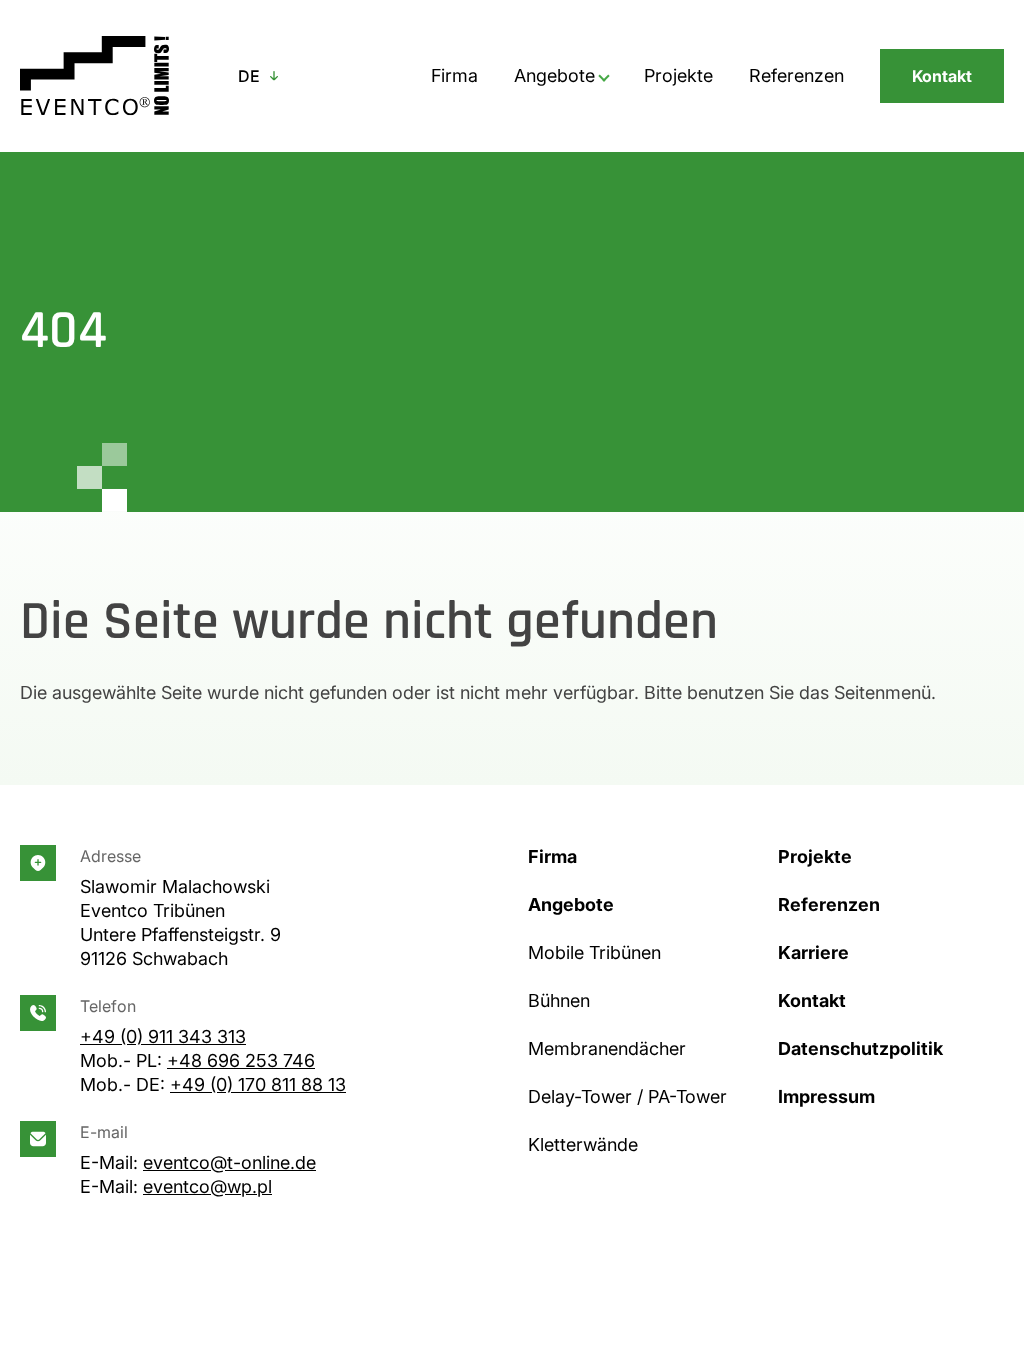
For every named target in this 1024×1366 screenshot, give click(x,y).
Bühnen (559, 1000)
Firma (454, 75)
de (249, 76)
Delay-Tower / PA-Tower (627, 1096)
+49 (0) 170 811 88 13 (258, 1084)
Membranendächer (607, 1048)
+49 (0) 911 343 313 (163, 1036)
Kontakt (942, 76)
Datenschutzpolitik (860, 1048)
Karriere (813, 952)
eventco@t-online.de (229, 1162)
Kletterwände (583, 1144)
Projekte (678, 75)
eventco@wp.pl (207, 1186)
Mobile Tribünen (594, 952)
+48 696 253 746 (241, 1060)
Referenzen (796, 75)
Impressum (826, 1096)
